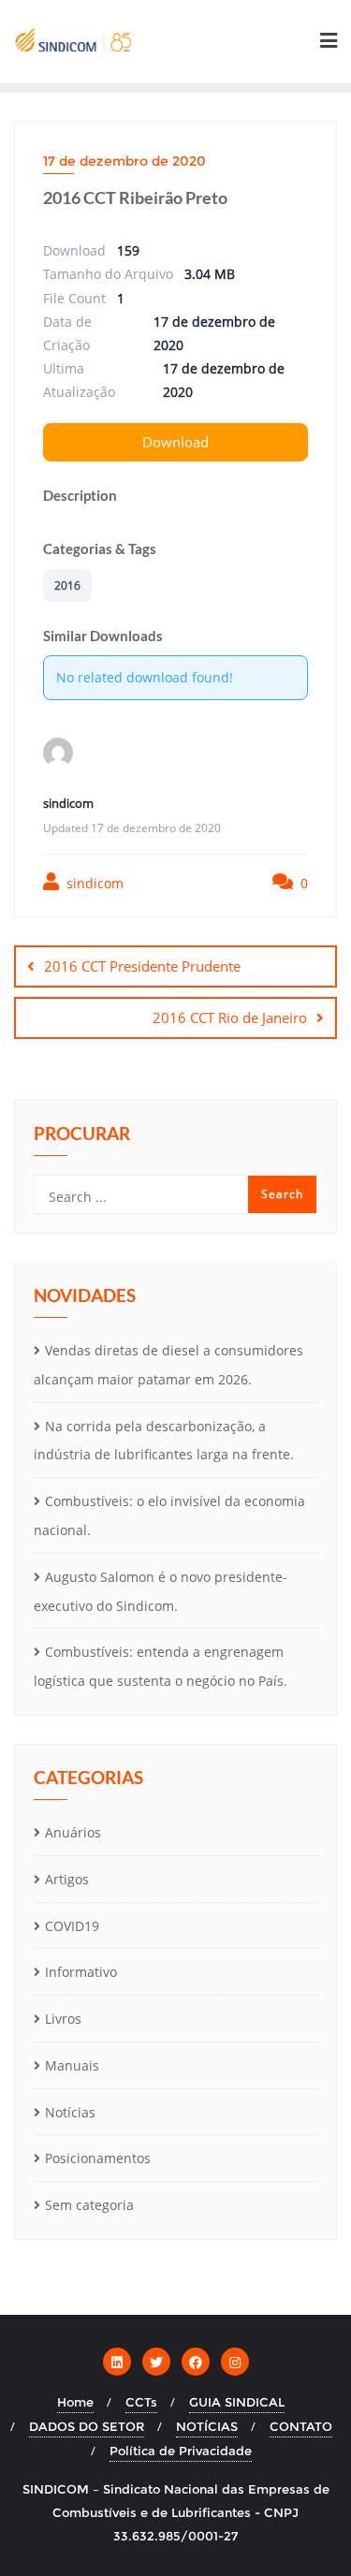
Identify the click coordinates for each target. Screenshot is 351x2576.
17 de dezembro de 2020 (124, 161)
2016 (67, 585)
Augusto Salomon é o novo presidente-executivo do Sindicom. (161, 1591)
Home (75, 2402)
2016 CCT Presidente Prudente (142, 966)
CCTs (141, 2402)
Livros (63, 2019)
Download (175, 442)
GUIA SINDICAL (237, 2402)
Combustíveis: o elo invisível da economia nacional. (169, 1515)
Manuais (72, 2065)
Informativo (81, 1972)
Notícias (70, 2112)
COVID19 (72, 1926)
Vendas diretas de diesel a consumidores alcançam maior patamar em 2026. (168, 1365)
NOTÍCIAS (207, 2426)
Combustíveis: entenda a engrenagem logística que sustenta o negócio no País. (161, 1666)
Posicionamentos (98, 2158)
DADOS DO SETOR (87, 2426)
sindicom (93, 883)
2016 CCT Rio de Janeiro (230, 1017)
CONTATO (301, 2426)
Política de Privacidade (181, 2451)
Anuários (73, 1832)
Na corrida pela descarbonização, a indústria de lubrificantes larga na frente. (164, 1441)
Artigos (67, 1879)
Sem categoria (89, 2205)
